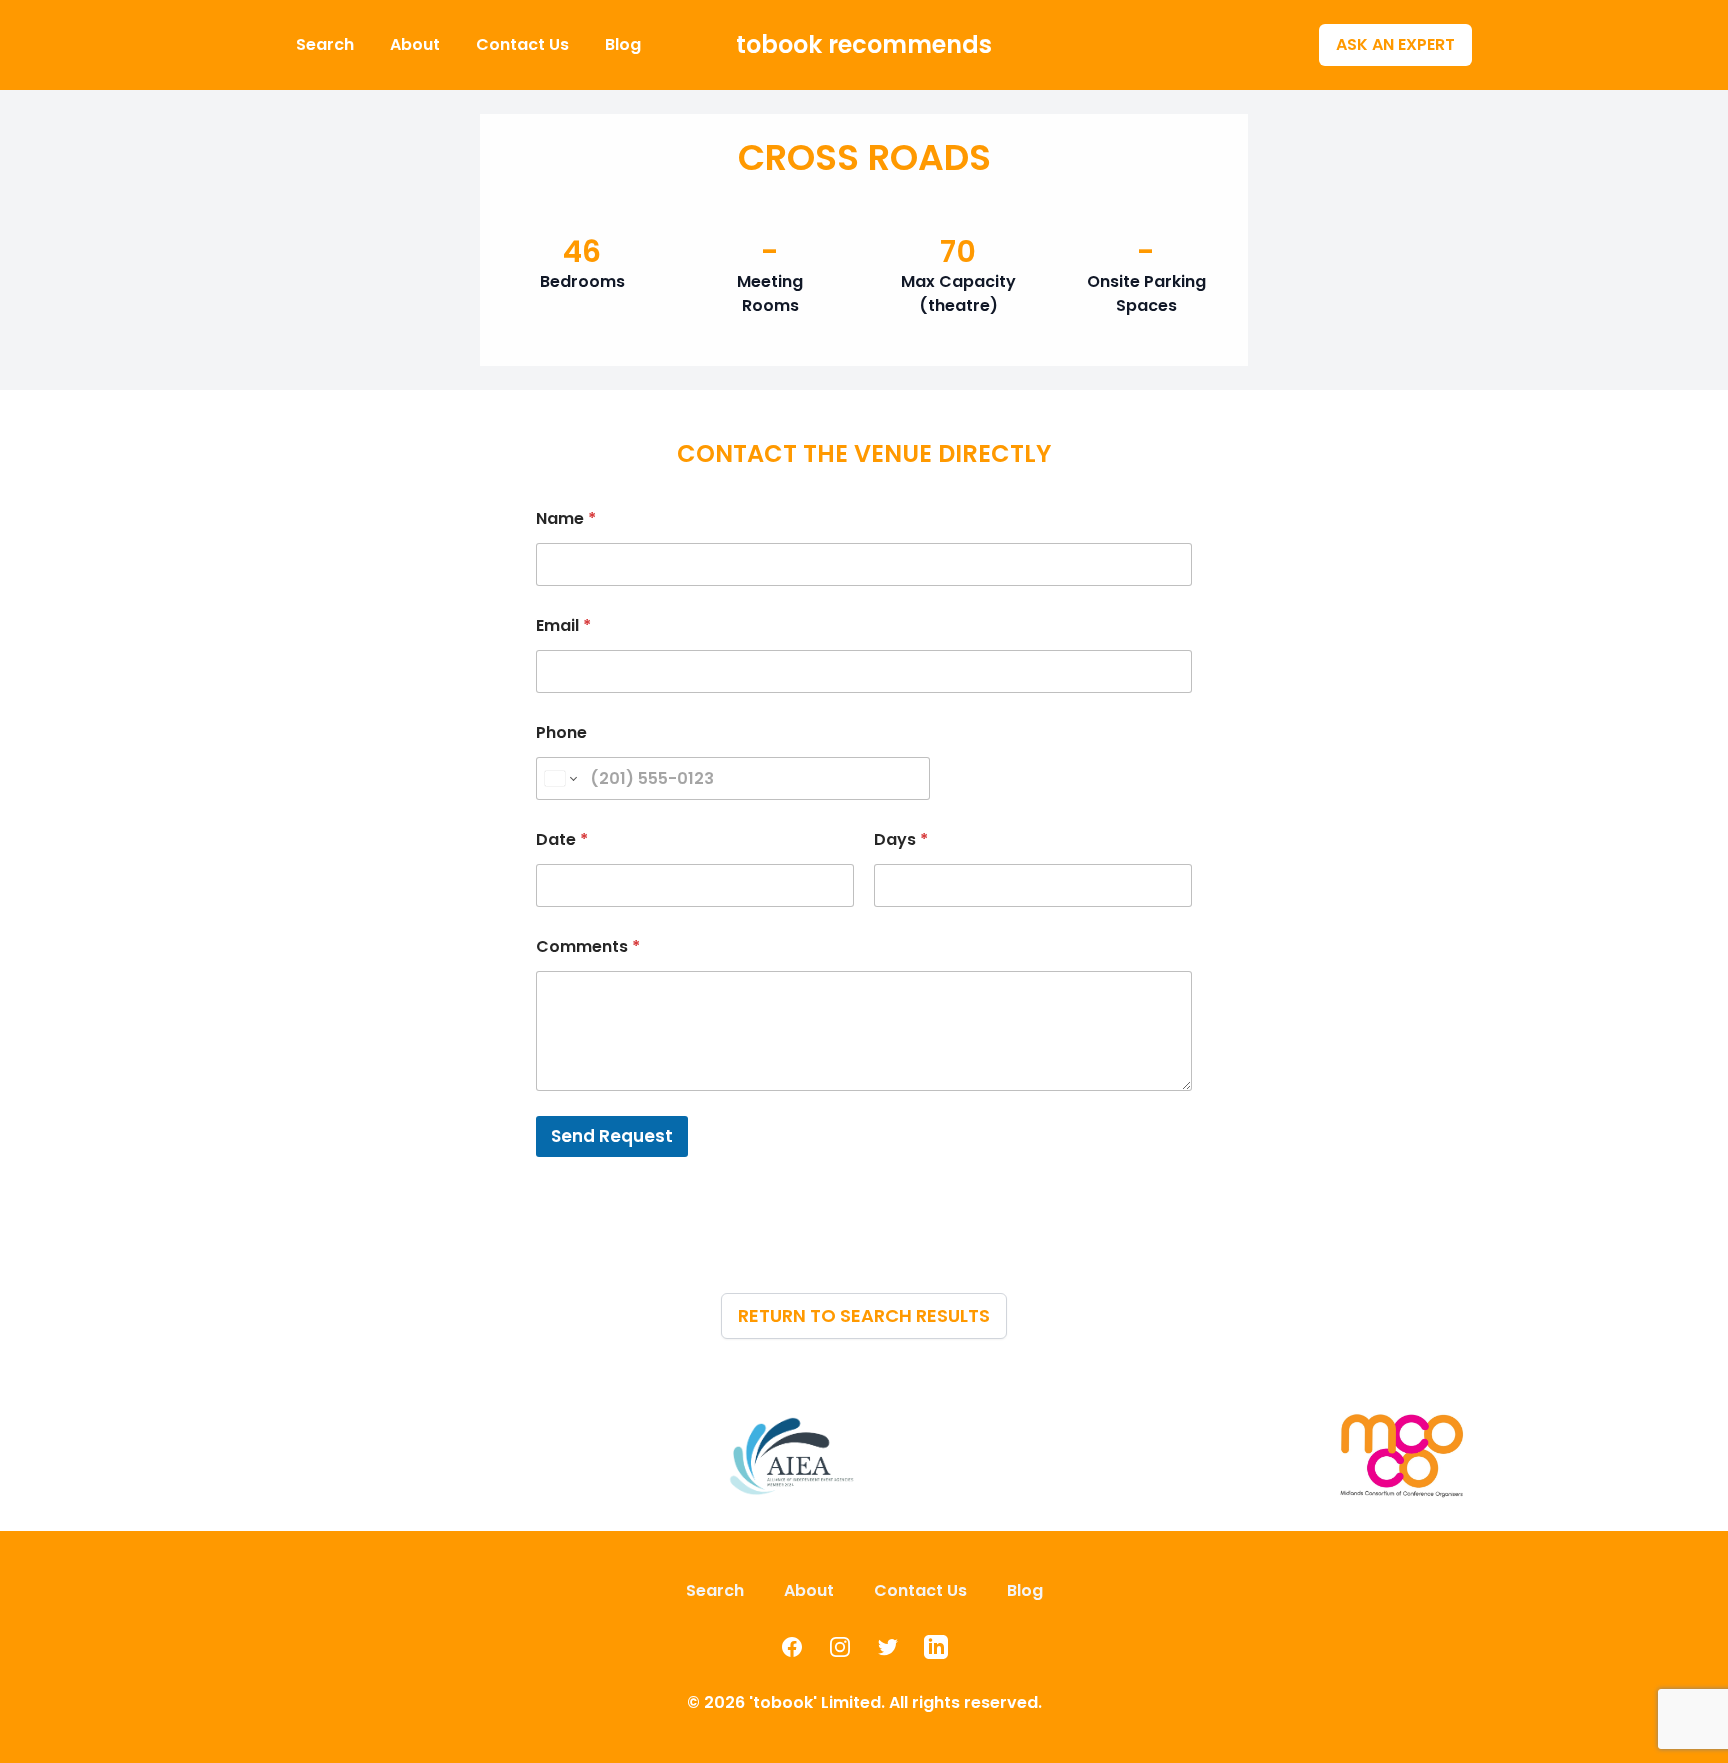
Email (563, 625)
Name (566, 518)
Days (901, 839)
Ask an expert (1395, 44)
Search (327, 44)
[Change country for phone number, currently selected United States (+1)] (559, 778)
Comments (588, 946)
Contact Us (524, 44)
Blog (623, 44)
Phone (561, 732)
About (417, 44)
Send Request (612, 1136)
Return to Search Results (864, 1315)
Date (562, 839)
